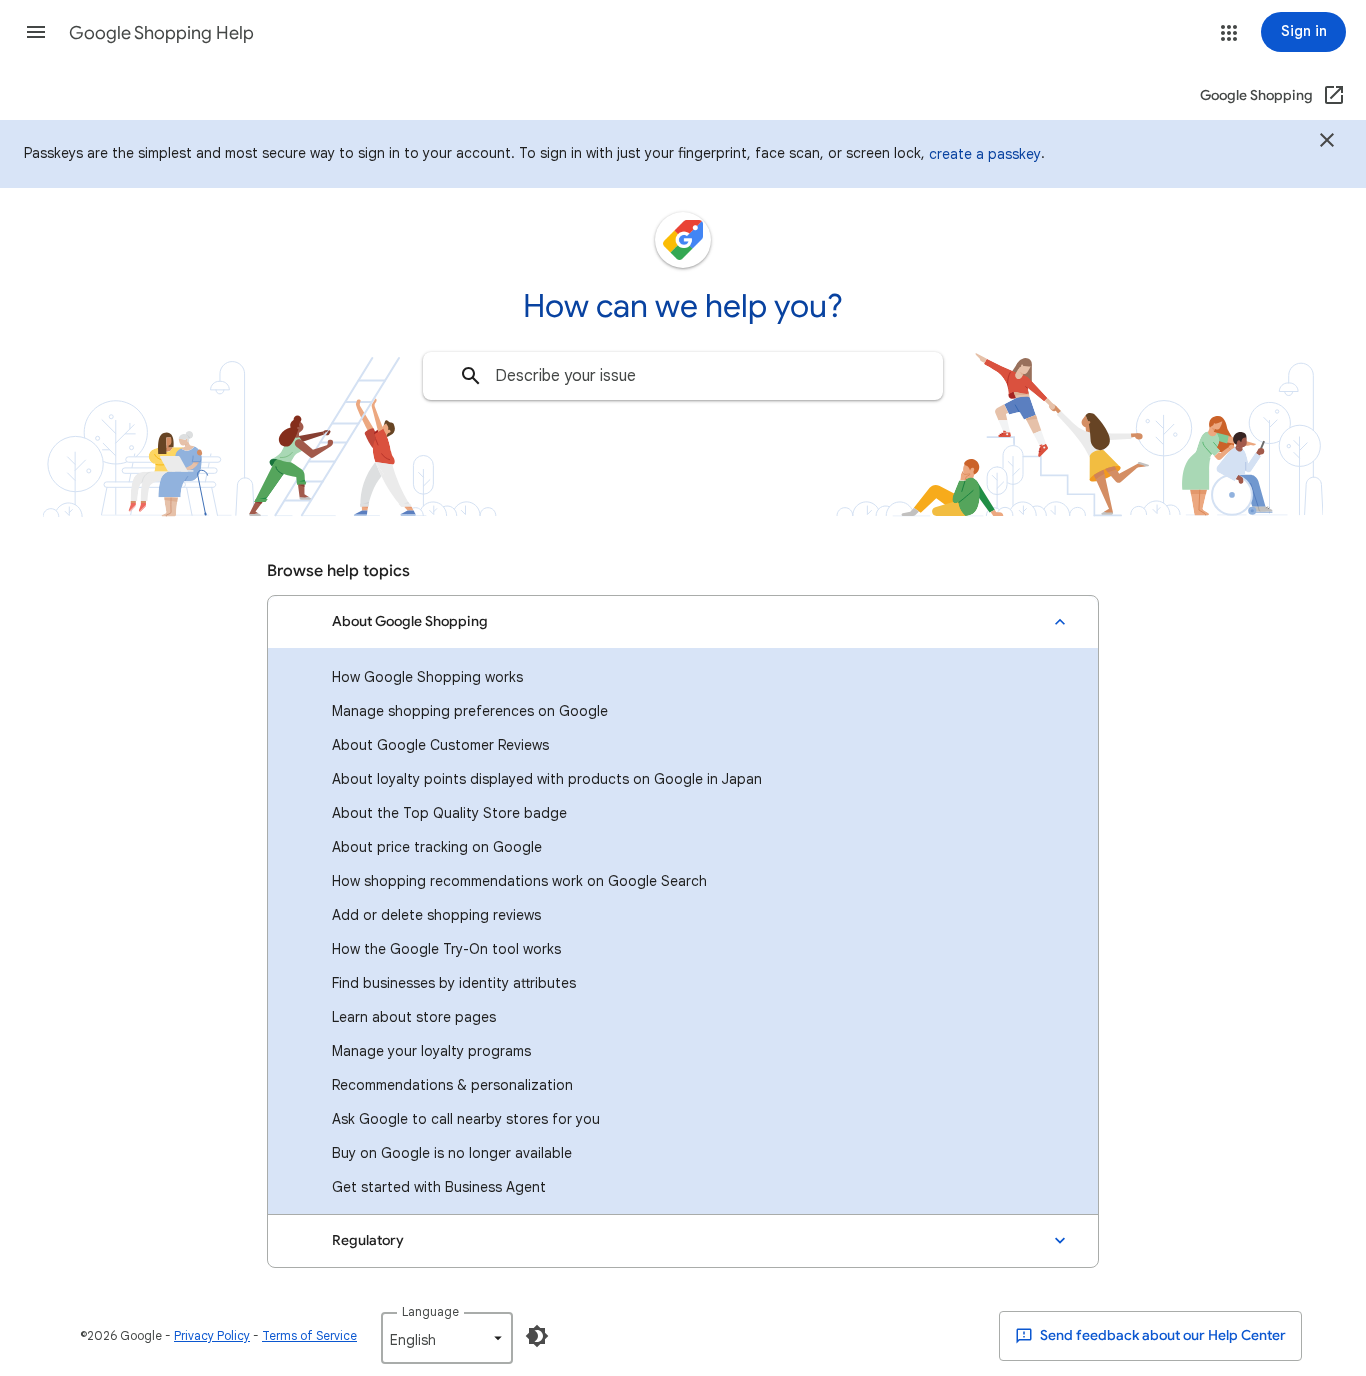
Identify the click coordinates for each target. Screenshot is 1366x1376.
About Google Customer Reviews (440, 745)
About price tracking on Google (437, 847)
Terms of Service (309, 1335)
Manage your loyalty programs (431, 1051)
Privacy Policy (212, 1335)
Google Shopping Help (161, 33)
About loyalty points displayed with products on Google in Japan (547, 779)
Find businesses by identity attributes (454, 983)
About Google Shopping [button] (410, 621)
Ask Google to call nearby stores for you (466, 1119)
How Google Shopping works (427, 677)
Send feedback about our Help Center (1161, 1335)
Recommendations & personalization (452, 1085)
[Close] (1327, 143)
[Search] (471, 376)
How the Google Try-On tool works (446, 949)
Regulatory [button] (368, 1240)
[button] (36, 32)
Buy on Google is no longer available (452, 1153)
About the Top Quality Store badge (449, 813)
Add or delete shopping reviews (436, 915)
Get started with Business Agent (439, 1187)
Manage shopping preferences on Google (470, 711)
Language (430, 1311)
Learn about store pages (414, 1017)
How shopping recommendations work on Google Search (519, 881)
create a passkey (985, 154)
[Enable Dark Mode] (537, 1336)
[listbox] (447, 1338)
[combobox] (683, 376)
